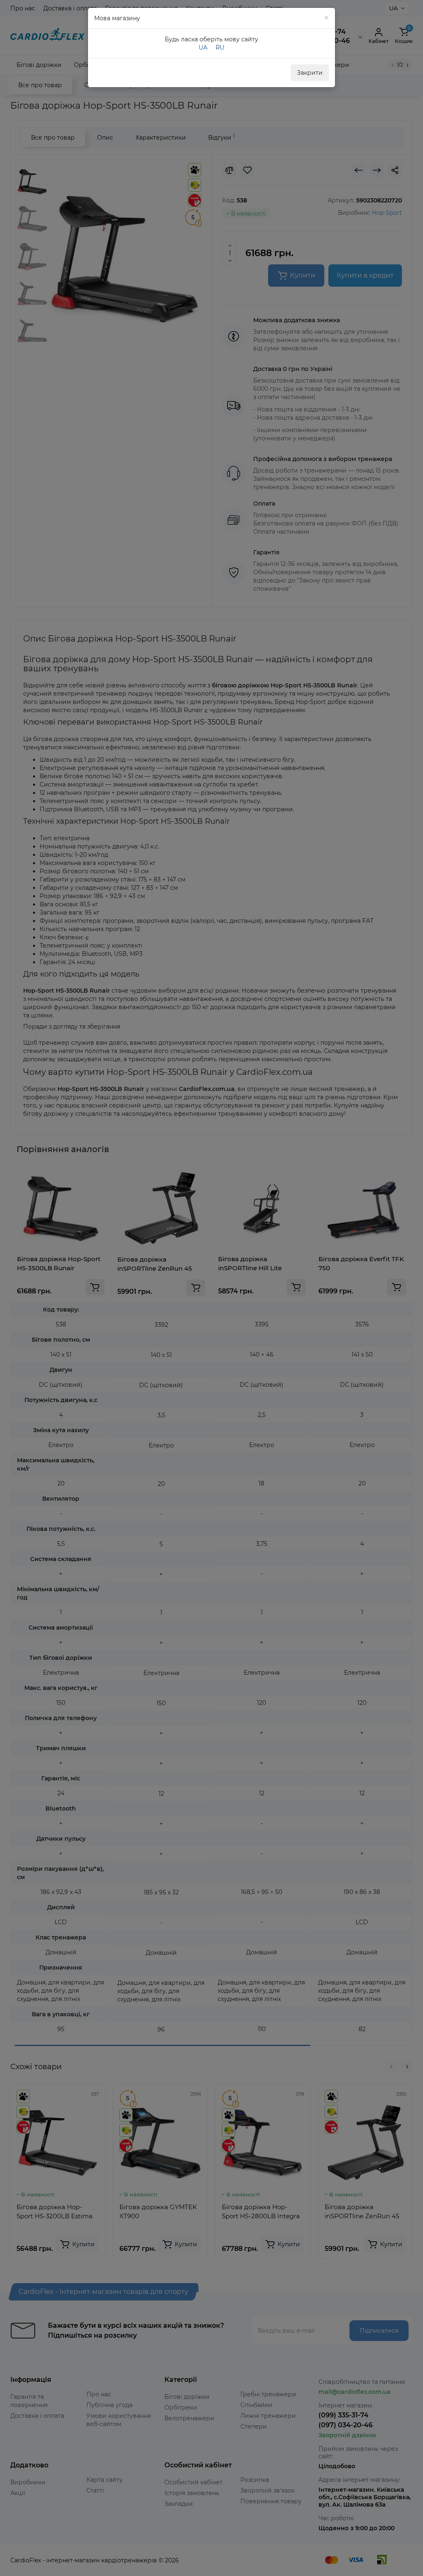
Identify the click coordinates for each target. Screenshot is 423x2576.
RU (220, 48)
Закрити (310, 73)
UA (203, 48)
